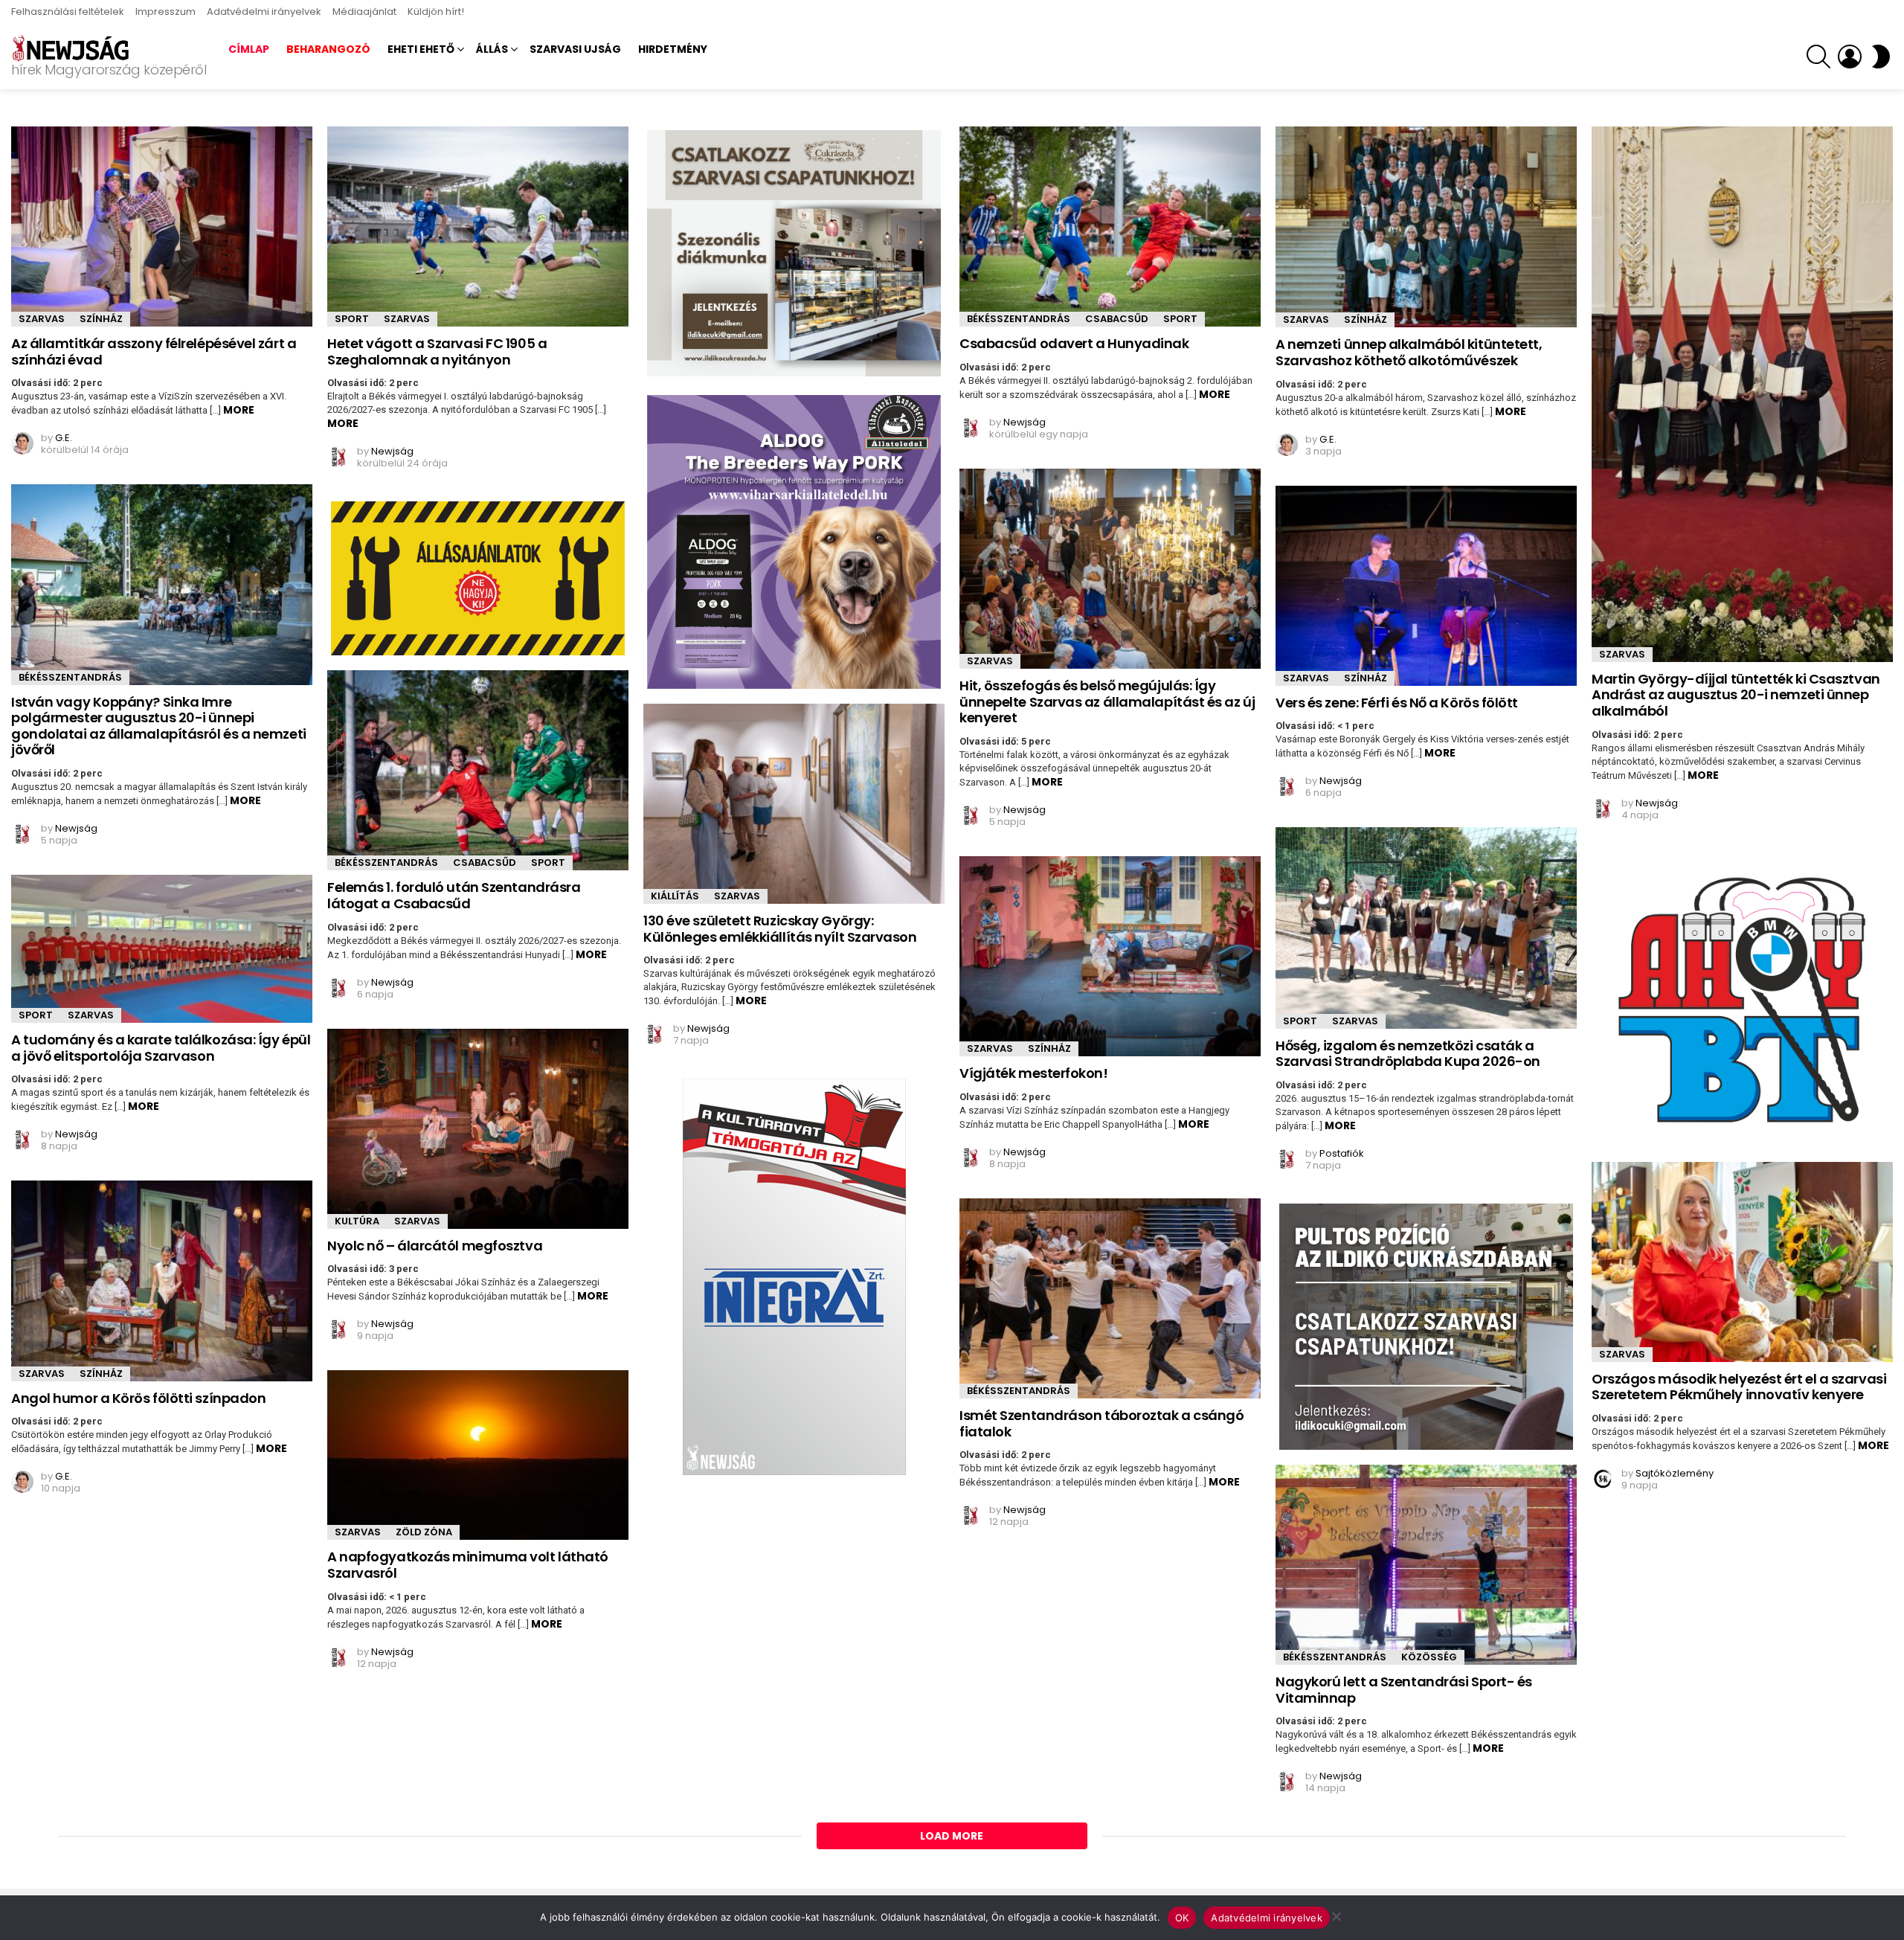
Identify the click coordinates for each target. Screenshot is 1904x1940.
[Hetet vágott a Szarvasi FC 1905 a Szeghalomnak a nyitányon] (478, 227)
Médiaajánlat (364, 12)
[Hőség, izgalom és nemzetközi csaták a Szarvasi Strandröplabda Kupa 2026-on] (1426, 928)
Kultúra (357, 1221)
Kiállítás (675, 896)
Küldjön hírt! (436, 12)
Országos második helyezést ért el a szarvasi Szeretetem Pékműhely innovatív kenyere (1739, 1387)
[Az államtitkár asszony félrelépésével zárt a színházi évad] (162, 227)
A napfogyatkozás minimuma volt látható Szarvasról (468, 1565)
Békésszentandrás (1019, 319)
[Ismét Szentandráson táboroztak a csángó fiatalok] (1110, 1298)
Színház (101, 319)
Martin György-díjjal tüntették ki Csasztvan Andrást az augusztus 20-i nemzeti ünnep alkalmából (1736, 695)
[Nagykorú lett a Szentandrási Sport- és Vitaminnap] (1426, 1565)
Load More (952, 1836)
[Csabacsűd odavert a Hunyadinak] (1110, 227)
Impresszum (165, 12)
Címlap (249, 49)
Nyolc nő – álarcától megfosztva (435, 1246)
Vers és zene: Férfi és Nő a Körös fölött (1397, 703)
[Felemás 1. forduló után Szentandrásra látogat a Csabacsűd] (478, 770)
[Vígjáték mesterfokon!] (1110, 956)
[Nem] (1336, 1914)
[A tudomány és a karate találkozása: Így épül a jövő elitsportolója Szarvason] (162, 949)
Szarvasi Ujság (575, 49)
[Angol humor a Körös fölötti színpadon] (162, 1281)
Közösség (1429, 1657)
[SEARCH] (1818, 57)
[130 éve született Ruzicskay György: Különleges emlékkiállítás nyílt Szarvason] (794, 804)
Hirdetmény (673, 49)
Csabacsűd (1117, 319)
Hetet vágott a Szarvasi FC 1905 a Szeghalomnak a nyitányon (437, 351)
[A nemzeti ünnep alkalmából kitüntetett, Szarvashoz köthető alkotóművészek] (1426, 227)
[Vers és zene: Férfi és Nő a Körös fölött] (1426, 586)
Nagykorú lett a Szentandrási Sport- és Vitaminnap (1404, 1690)
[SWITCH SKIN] (1881, 57)
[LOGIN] (1850, 57)
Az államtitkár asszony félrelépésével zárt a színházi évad (154, 351)
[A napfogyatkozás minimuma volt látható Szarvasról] (478, 1455)
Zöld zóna (424, 1532)
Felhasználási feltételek (68, 12)
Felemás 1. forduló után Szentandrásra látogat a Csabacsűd (454, 895)
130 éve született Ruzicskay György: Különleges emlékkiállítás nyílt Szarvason (780, 929)
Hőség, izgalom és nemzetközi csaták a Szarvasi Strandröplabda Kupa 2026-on (1408, 1054)
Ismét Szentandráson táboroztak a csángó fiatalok (1101, 1423)
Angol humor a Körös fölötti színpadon (138, 1398)
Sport (352, 319)
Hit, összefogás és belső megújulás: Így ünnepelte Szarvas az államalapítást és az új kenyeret (1107, 701)
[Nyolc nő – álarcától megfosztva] (478, 1129)
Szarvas (42, 319)
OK (1182, 1918)
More (239, 410)
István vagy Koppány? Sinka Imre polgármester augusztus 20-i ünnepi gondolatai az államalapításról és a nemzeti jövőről (159, 726)
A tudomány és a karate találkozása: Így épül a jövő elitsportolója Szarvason (161, 1048)
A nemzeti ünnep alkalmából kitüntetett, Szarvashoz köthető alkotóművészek (1409, 352)
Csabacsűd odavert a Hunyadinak (1074, 343)
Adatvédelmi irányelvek (264, 12)
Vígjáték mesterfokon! (1034, 1073)
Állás (492, 49)
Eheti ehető (421, 49)
